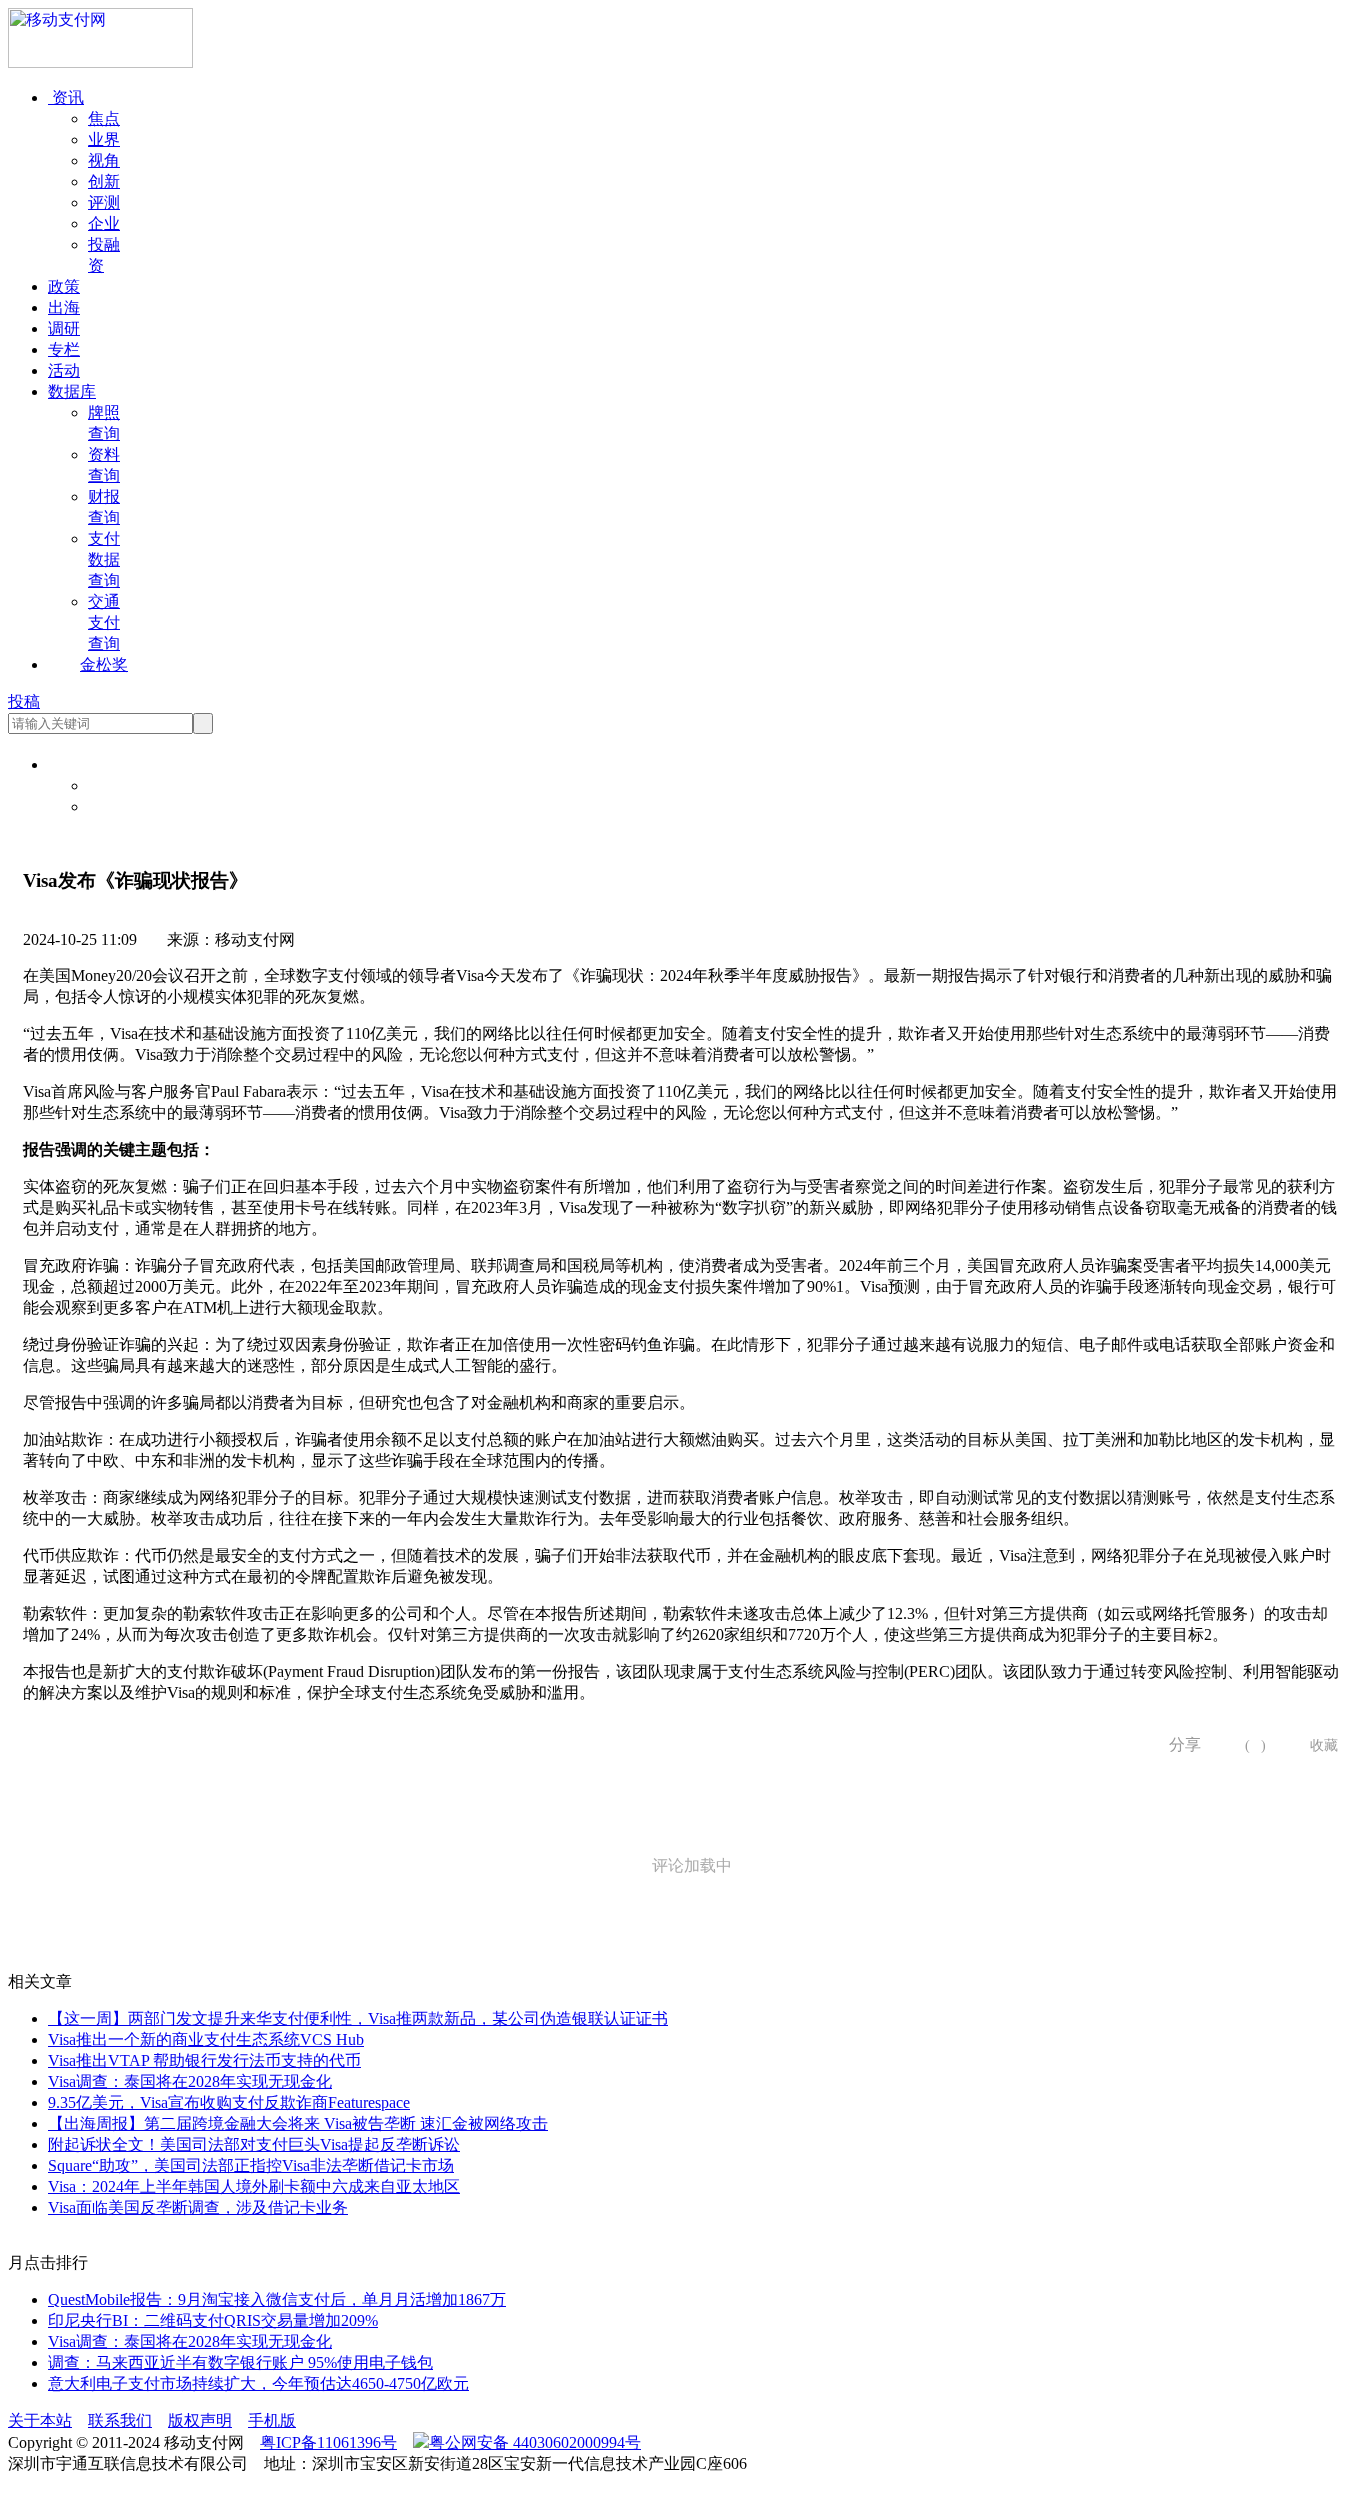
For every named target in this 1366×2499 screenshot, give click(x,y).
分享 (1178, 1744)
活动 (64, 370)
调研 (64, 328)
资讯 (66, 97)
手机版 (272, 2420)
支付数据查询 (104, 559)
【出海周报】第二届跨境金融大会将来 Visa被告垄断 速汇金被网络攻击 (298, 2123)
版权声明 (200, 2420)
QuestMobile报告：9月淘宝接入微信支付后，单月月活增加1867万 (277, 2299)
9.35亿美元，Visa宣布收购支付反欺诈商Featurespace (229, 2102)
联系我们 (120, 2420)
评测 (104, 202)
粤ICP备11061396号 (328, 2442)
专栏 (64, 349)
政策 (64, 286)
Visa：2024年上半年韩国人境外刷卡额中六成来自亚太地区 (254, 2186)
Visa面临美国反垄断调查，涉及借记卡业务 (198, 2207)
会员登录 (120, 785)
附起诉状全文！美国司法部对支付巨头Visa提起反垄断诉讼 (254, 2144)
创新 (104, 181)
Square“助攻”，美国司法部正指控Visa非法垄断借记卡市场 (251, 2165)
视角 (104, 160)
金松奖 (104, 664)
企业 (104, 223)
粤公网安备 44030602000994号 (535, 2442)
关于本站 (40, 2420)
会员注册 (120, 806)
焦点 (104, 118)
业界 (104, 139)
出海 (64, 307)
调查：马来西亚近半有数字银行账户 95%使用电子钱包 (240, 2362)
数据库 (72, 391)
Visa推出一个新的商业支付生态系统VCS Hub (206, 2039)
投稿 (24, 701)
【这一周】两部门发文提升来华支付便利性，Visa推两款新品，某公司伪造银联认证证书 (358, 2018)
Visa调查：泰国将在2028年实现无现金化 (190, 2081)
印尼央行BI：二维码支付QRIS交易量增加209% (213, 2320)
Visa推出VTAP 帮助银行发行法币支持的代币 (204, 2060)
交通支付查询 (104, 622)
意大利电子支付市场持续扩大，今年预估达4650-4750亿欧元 (258, 2383)
